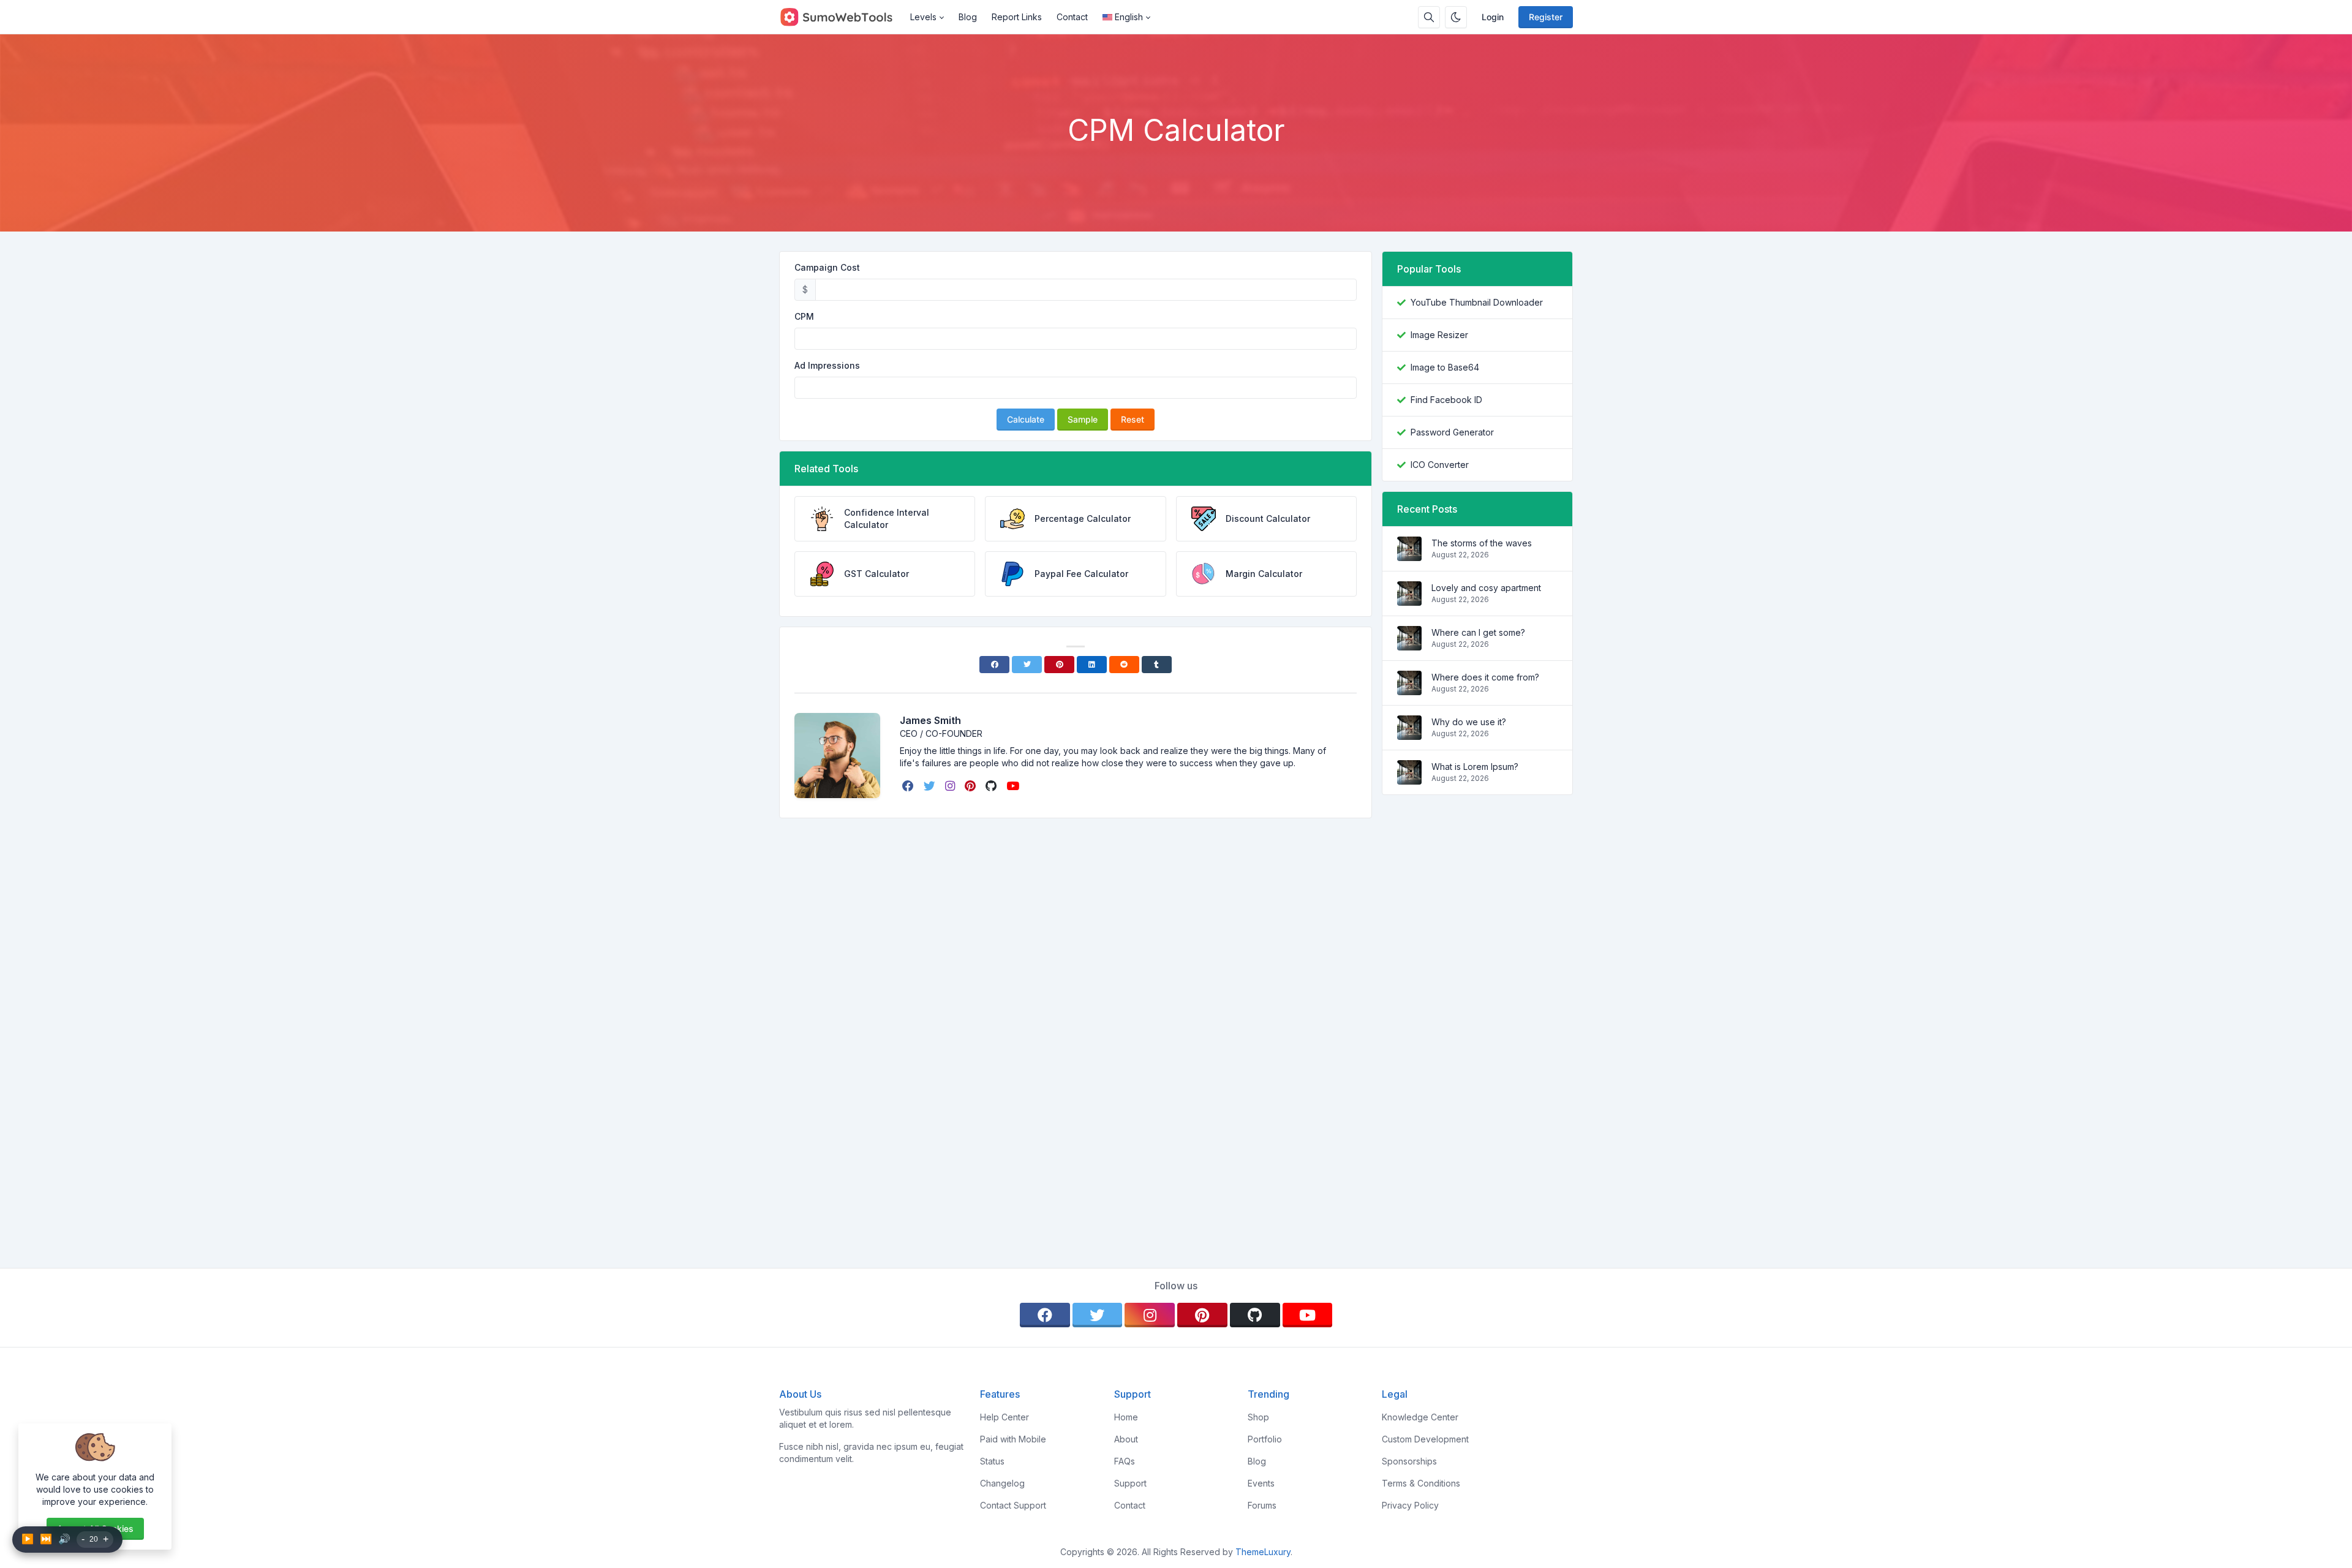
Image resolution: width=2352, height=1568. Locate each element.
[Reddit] (1124, 665)
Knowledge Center (1420, 1417)
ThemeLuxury (1263, 1552)
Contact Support (1013, 1505)
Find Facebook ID (1446, 400)
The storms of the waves (1482, 543)
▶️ (28, 1539)
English (1129, 17)
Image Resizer (1439, 335)
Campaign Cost (827, 267)
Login (1493, 17)
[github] (992, 786)
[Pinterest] (1059, 665)
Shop (1258, 1417)
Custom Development (1425, 1439)
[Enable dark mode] (1456, 17)
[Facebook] (994, 665)
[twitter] (931, 786)
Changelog (1002, 1483)
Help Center (1005, 1417)
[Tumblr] (1157, 665)
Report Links (1017, 17)
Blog (968, 17)
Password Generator (1452, 432)
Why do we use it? (1469, 722)
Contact (1072, 17)
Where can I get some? (1478, 632)
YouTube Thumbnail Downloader (1477, 302)
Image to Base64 (1445, 367)
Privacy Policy (1410, 1505)
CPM (804, 316)
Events (1261, 1483)
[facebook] (909, 786)
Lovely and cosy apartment (1486, 588)
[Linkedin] (1092, 665)
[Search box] (1429, 17)
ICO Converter (1440, 465)
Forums (1262, 1505)
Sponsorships (1409, 1461)
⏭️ (46, 1539)
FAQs (1125, 1461)
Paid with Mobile (1013, 1439)
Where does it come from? (1485, 677)
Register (1546, 17)
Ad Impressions (827, 365)
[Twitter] (1027, 665)
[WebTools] (841, 17)
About (1126, 1439)
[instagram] (951, 786)
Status (992, 1461)
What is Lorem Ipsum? (1475, 767)
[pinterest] (971, 786)
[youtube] (1014, 786)
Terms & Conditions (1421, 1483)
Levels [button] (923, 17)
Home (1126, 1417)
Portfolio (1265, 1439)
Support (1130, 1483)
